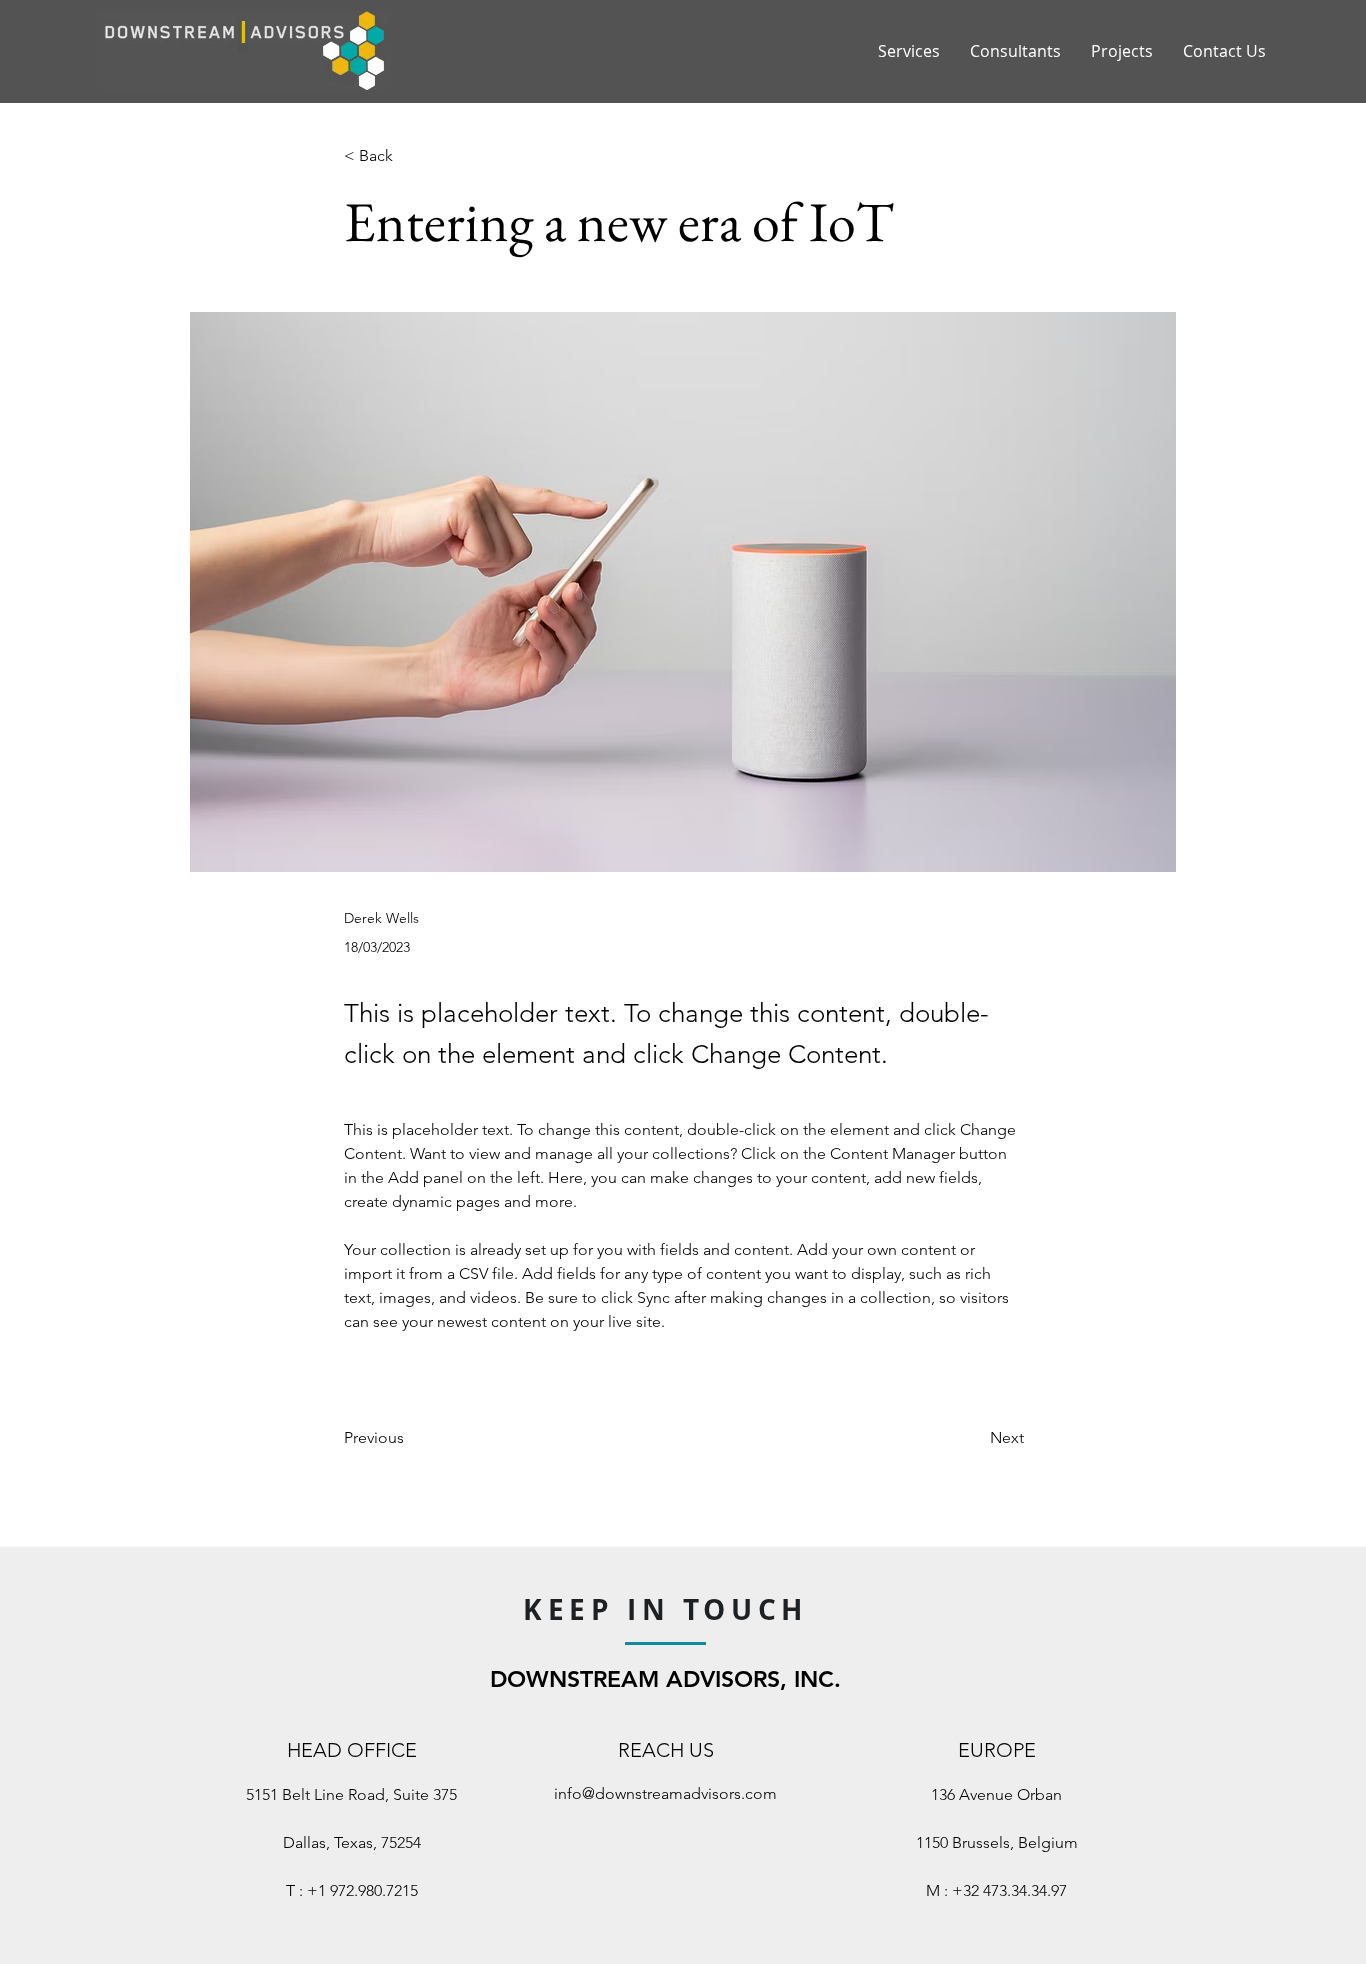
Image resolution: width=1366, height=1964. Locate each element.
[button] (410, 156)
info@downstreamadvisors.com (665, 1793)
